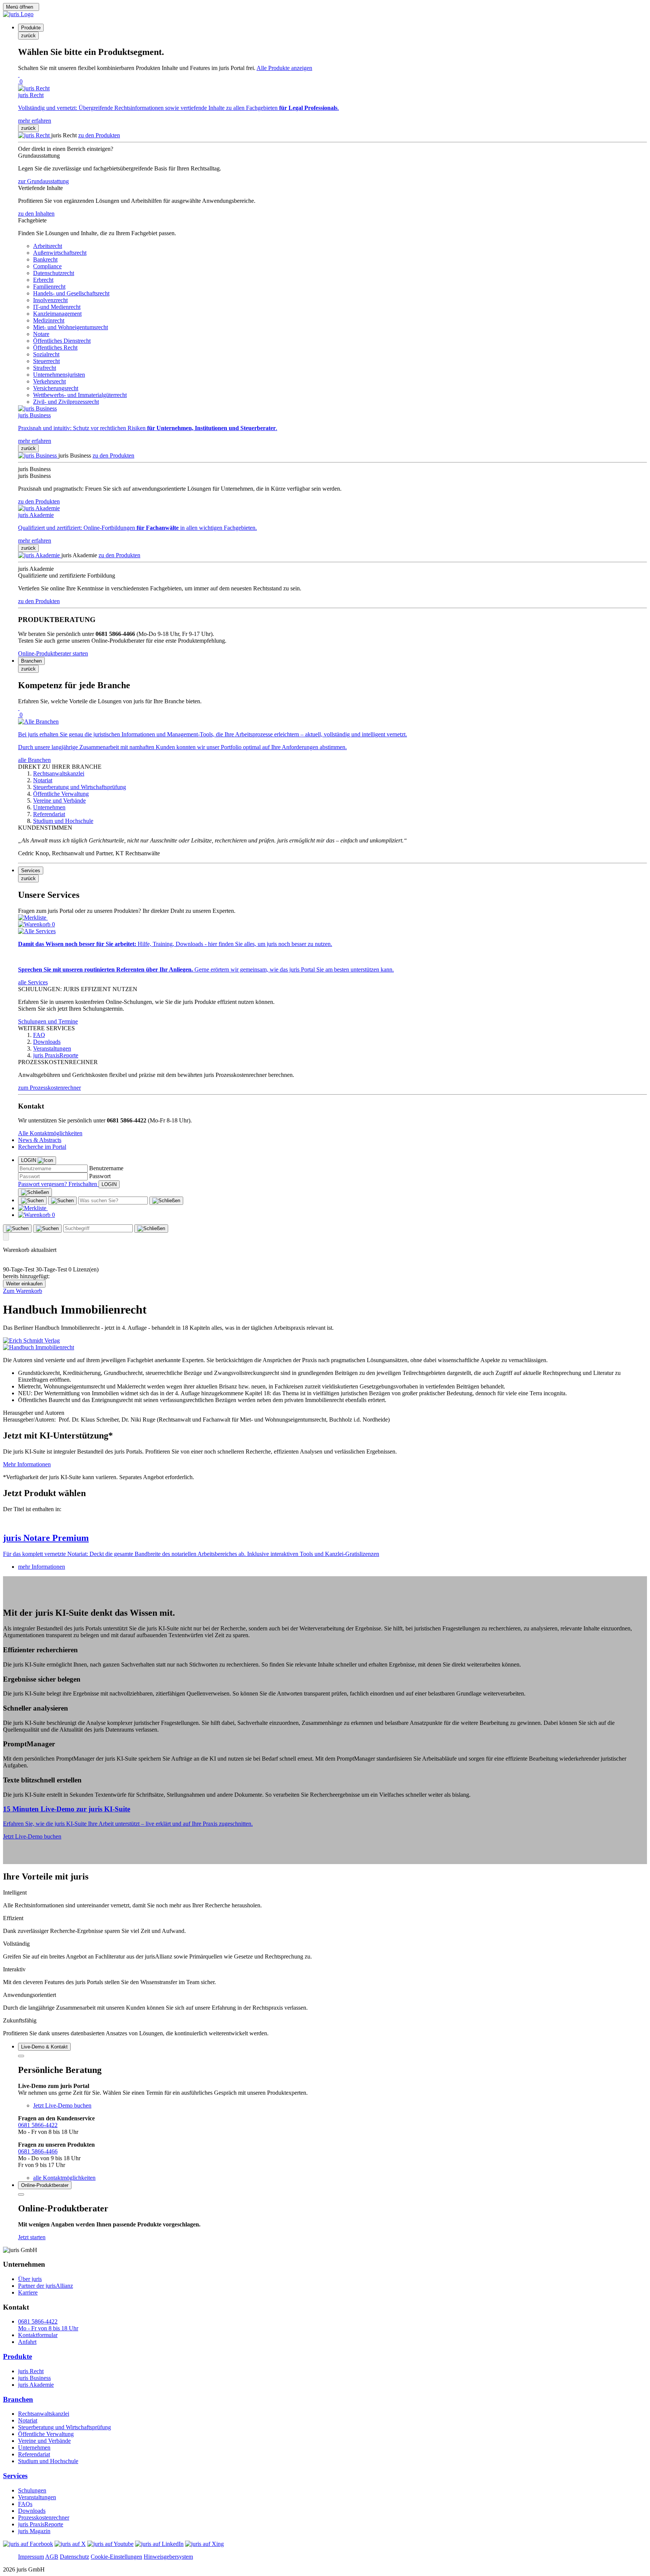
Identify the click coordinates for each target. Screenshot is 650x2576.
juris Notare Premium (46, 1538)
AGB (52, 2557)
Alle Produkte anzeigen (284, 68)
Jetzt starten (32, 2237)
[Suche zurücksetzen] (166, 1201)
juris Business (34, 2378)
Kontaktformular (38, 2335)
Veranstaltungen (37, 2497)
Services (15, 2476)
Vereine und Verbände (44, 2441)
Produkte (17, 2356)
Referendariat (34, 2454)
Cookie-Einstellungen (116, 2557)
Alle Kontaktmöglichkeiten (50, 1133)
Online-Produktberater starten (53, 653)
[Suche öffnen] (32, 1201)
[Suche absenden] (62, 1201)
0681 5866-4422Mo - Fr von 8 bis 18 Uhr (48, 2325)
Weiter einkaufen (24, 1284)
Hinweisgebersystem (168, 2557)
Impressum (31, 2557)
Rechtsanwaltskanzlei (44, 2414)
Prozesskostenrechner (44, 2517)
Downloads (32, 2511)
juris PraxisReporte (41, 2524)
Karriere (28, 2292)
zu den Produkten (99, 135)
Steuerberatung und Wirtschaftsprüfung (65, 2427)
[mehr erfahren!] (31, 1340)
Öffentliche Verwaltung (46, 2434)
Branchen (18, 2399)
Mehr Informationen (27, 1464)
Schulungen (32, 2490)
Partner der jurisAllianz (46, 2286)
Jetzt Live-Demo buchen (32, 1836)
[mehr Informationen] (325, 1522)
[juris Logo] (18, 14)
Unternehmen (34, 2448)
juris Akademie (36, 2385)
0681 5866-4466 (38, 2151)
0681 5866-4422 (38, 2125)
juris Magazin (34, 2531)
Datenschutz (74, 2557)
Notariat (28, 2420)
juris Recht (31, 2371)
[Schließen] (35, 1192)
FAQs (25, 2504)
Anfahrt (27, 2342)
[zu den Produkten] (35, 135)
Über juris (30, 2279)
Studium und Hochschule (48, 2461)
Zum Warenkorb (23, 1291)
